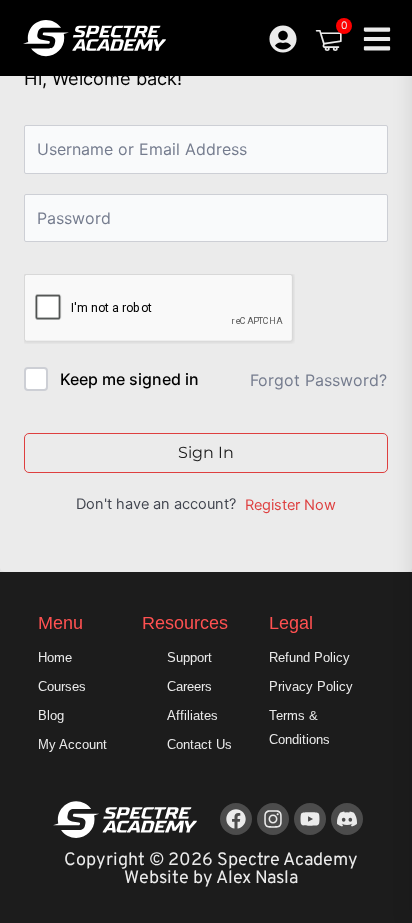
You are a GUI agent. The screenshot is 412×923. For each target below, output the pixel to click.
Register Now (290, 505)
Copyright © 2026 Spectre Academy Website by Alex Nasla (211, 869)
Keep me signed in (129, 379)
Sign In (206, 452)
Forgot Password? (318, 380)
